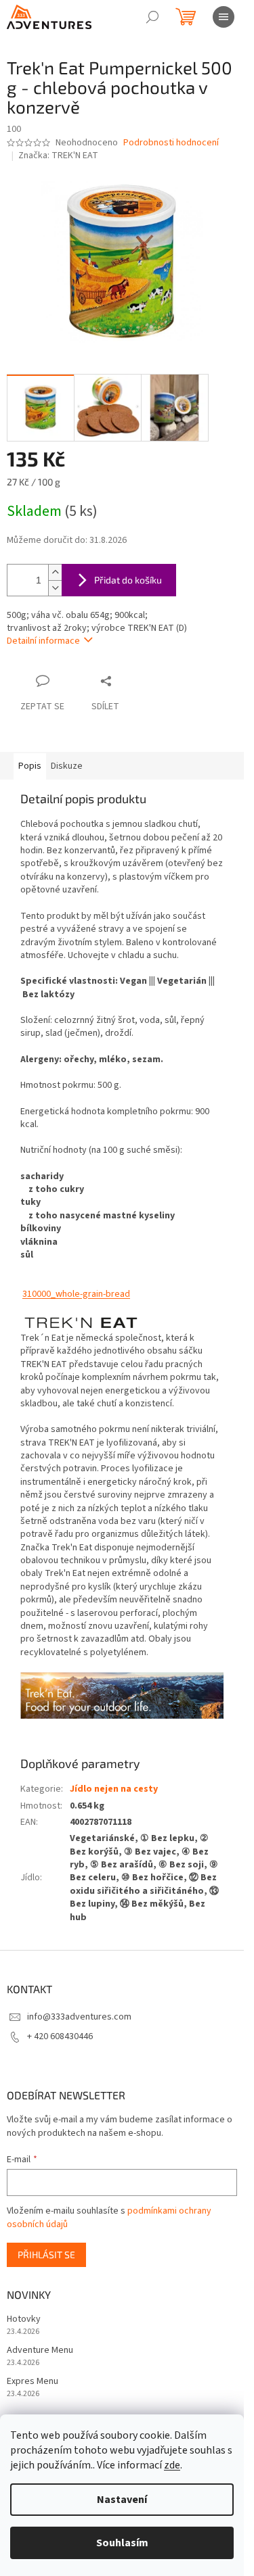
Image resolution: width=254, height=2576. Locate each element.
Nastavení (122, 2500)
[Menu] (224, 17)
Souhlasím (122, 2543)
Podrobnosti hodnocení (171, 143)
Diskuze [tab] (67, 766)
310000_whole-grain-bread (76, 1294)
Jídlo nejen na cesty (114, 1789)
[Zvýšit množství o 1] (55, 572)
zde (172, 2465)
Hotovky (24, 2319)
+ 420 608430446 (60, 2036)
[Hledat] (152, 17)
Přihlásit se (46, 2255)
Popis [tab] (30, 766)
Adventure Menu (40, 2351)
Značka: (58, 156)
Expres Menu (33, 2382)
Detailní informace (43, 641)
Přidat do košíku (128, 580)
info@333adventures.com (79, 2017)
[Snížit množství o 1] (55, 588)
